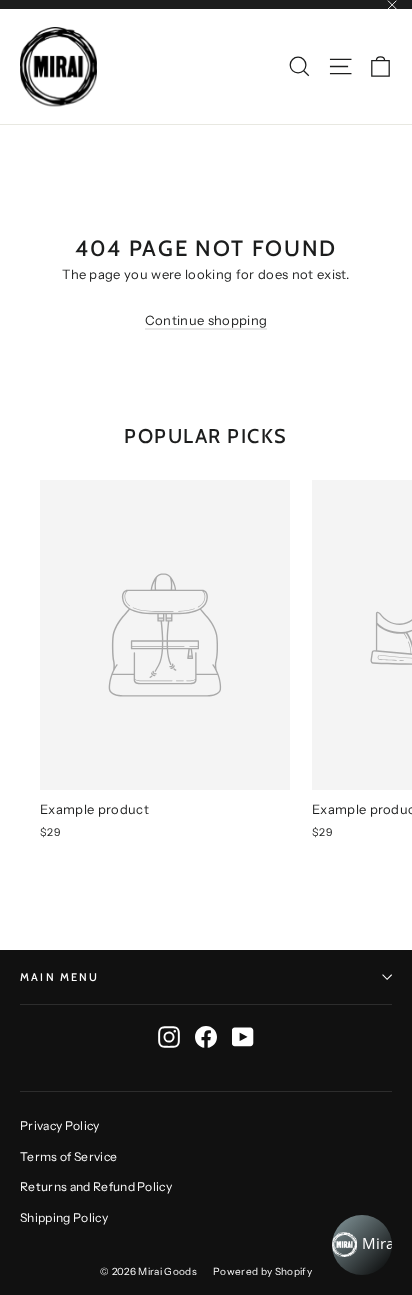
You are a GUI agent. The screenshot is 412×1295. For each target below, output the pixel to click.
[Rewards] (362, 1245)
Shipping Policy (64, 1217)
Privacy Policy (60, 1125)
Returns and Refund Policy (96, 1186)
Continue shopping (206, 320)
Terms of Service (68, 1156)
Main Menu (60, 977)
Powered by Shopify (262, 1271)
